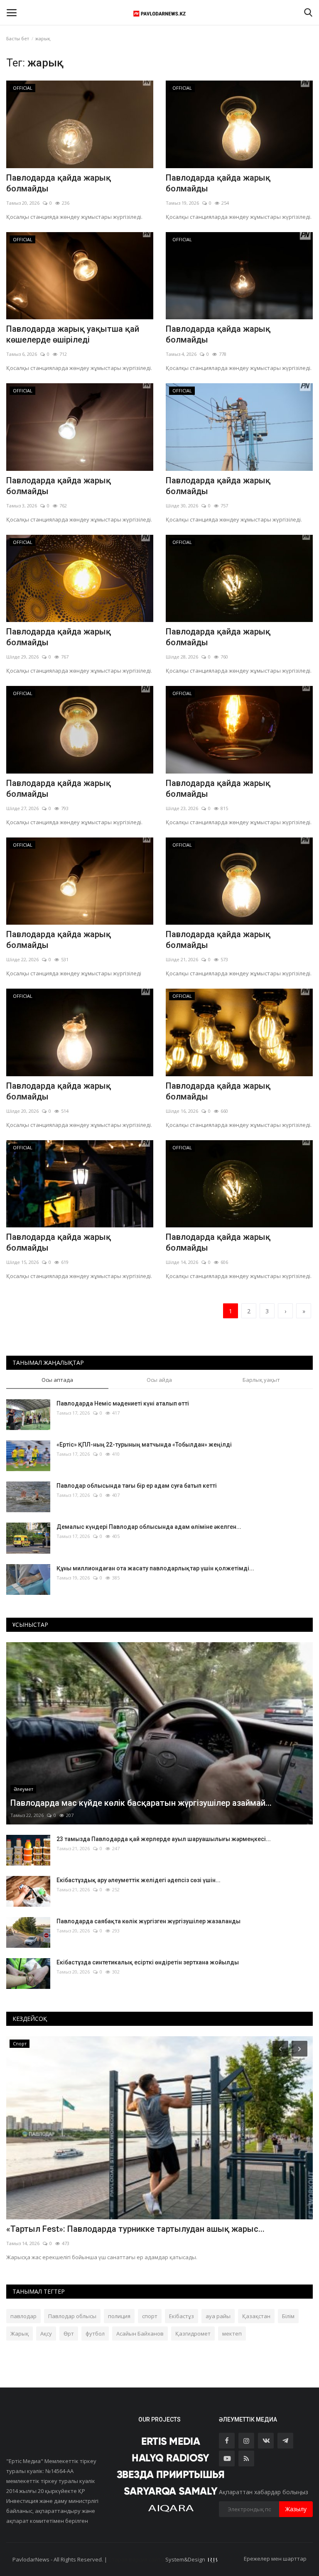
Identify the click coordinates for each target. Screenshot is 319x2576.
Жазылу (296, 2509)
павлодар (23, 2316)
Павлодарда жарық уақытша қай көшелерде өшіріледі (73, 334)
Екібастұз (182, 2316)
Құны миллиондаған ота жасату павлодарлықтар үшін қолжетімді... (155, 1568)
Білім (288, 2316)
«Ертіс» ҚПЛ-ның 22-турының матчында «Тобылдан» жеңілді (144, 1445)
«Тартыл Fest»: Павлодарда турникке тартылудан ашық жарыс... (135, 2229)
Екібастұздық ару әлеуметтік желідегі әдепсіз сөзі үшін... (139, 1880)
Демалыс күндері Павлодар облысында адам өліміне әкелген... (149, 1527)
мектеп (232, 2334)
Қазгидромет (193, 2334)
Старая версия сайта (136, 2559)
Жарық (20, 2334)
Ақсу (46, 2334)
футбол (95, 2334)
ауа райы (218, 2316)
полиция (119, 2316)
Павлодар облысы (72, 2316)
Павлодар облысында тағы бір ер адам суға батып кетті (137, 1486)
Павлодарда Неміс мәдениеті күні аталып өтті (123, 1403)
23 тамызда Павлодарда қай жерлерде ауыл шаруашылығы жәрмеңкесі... (164, 1839)
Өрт (69, 2334)
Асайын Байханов (140, 2334)
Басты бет (18, 38)
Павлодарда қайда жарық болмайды (59, 183)
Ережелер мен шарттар (275, 2559)
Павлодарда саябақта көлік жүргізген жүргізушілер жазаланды (148, 1921)
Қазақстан (256, 2316)
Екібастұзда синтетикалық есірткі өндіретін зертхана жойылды (148, 1962)
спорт (150, 2316)
